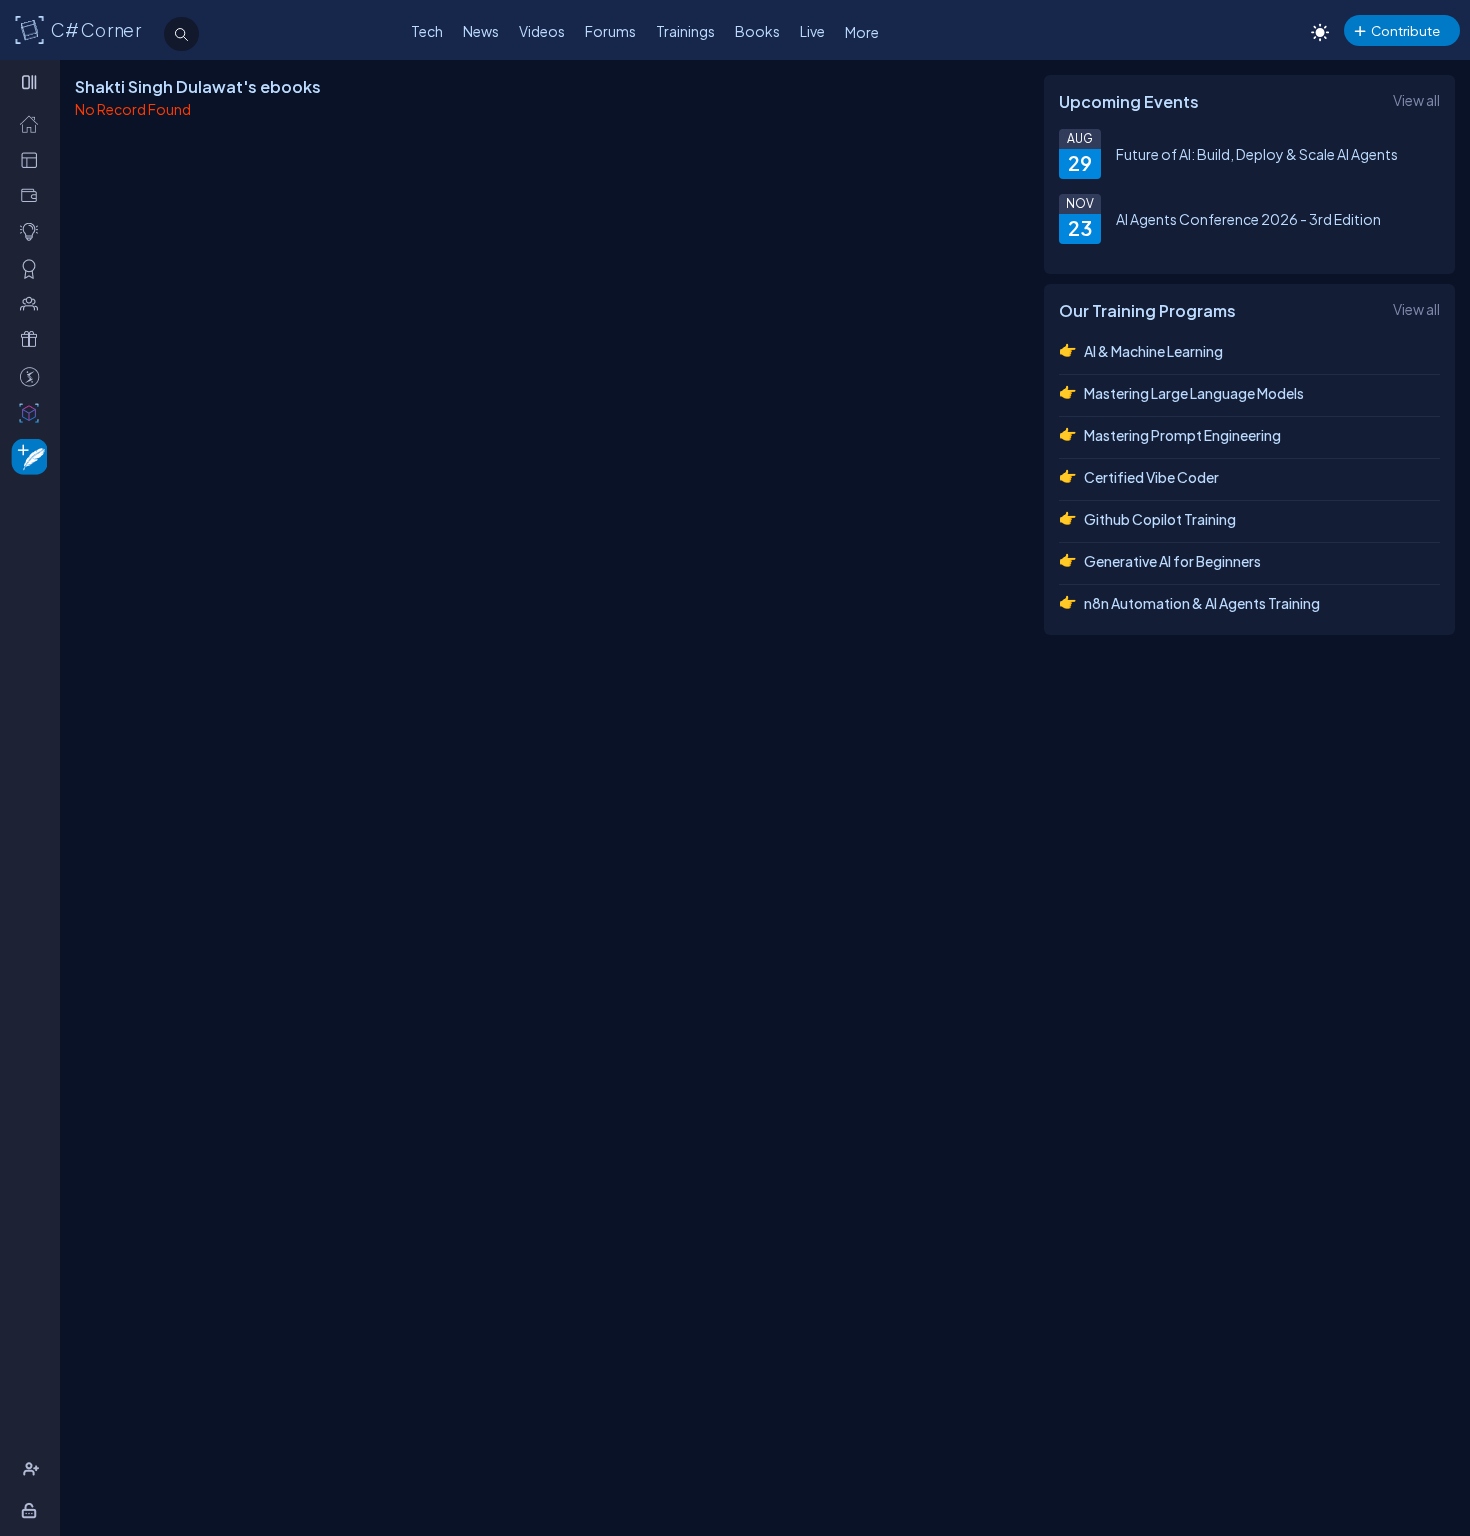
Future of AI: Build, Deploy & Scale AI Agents (1257, 154)
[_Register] (33, 1469)
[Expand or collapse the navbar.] (31, 82)
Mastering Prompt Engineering (1182, 435)
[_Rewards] (33, 376)
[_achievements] (33, 268)
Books (757, 31)
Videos (542, 31)
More (862, 32)
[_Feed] (33, 123)
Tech (427, 31)
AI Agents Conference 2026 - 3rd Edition (1248, 219)
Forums (610, 31)
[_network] (33, 303)
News (481, 31)
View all (1416, 100)
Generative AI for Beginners (1172, 561)
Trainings (685, 31)
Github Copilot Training (1160, 519)
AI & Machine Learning (1153, 351)
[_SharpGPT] (33, 412)
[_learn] (33, 231)
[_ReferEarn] (33, 339)
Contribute (1405, 30)
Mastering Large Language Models (1194, 393)
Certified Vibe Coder (1151, 477)
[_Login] (32, 1510)
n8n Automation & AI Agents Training (1202, 603)
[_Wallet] (33, 195)
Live (812, 31)
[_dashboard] (33, 159)
